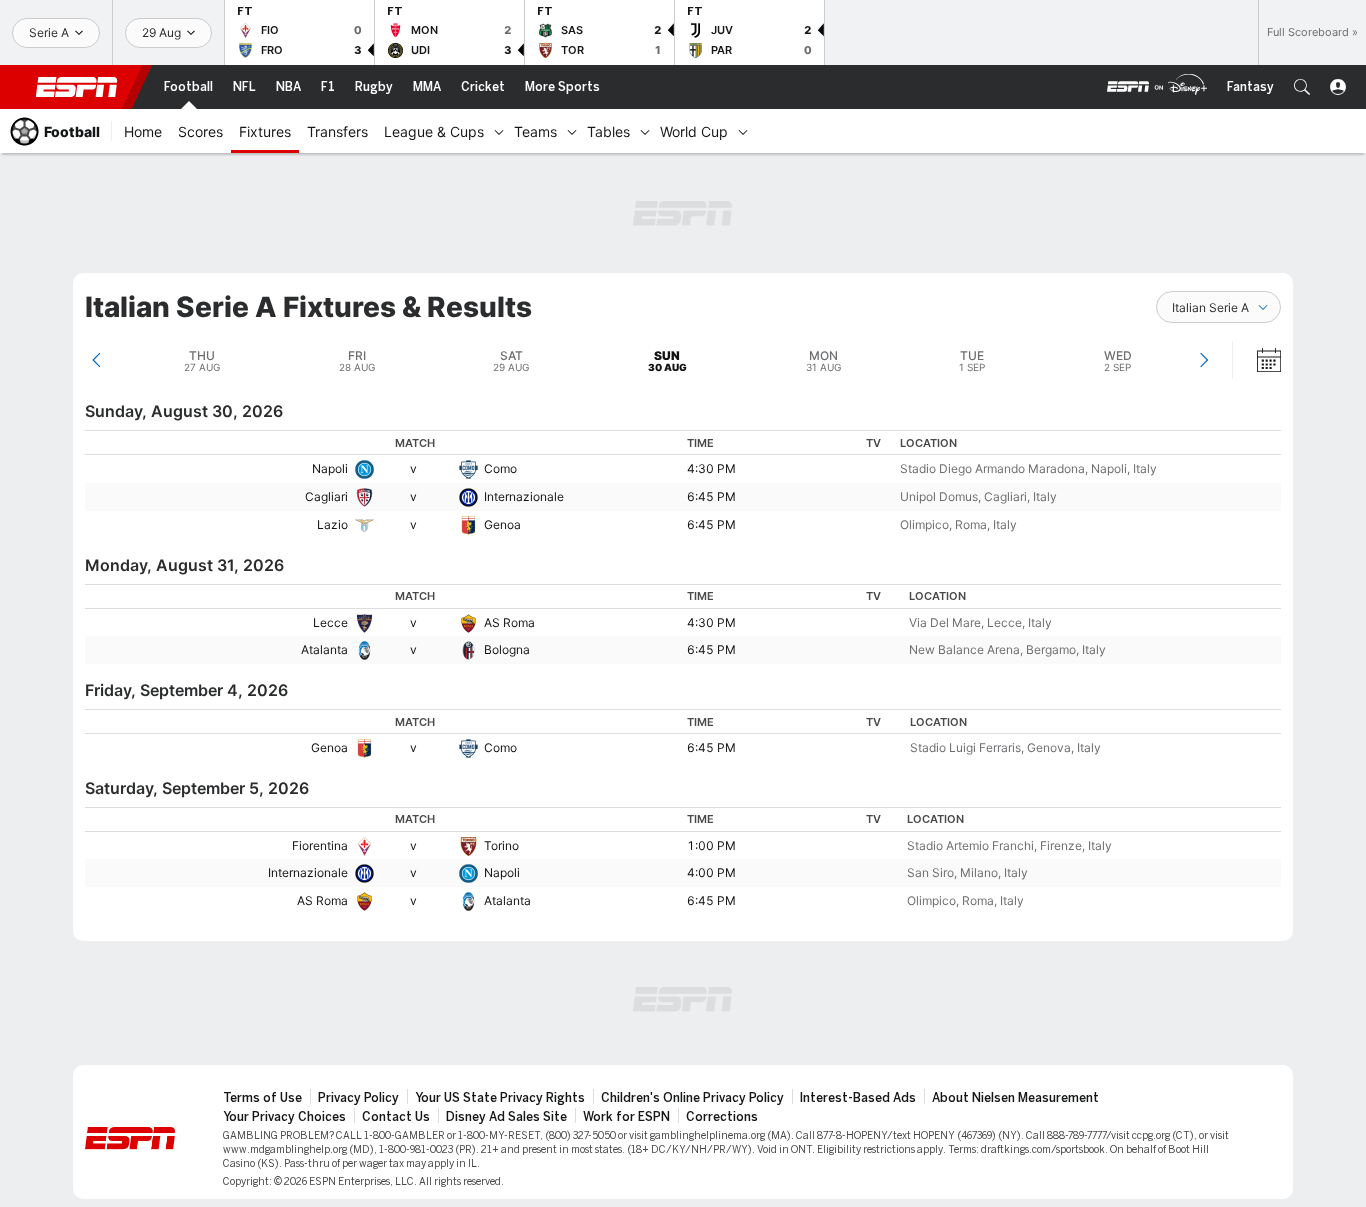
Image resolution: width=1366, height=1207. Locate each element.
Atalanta (324, 649)
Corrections (722, 1117)
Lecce (330, 622)
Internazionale (524, 496)
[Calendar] (1256, 360)
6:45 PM (711, 496)
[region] (683, 484)
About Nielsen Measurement (1015, 1098)
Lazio (332, 524)
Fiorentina (320, 845)
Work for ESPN (626, 1117)
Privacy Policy (358, 1098)
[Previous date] (96, 360)
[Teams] (572, 131)
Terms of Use (262, 1098)
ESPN (77, 87)
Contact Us (396, 1117)
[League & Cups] (499, 131)
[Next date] (1203, 360)
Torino (501, 845)
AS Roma (509, 622)
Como (500, 468)
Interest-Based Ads (858, 1098)
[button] (1302, 87)
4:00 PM (711, 872)
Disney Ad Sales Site (506, 1117)
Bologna (507, 649)
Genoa (502, 524)
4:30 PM (711, 468)
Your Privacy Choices (284, 1117)
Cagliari (326, 496)
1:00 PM (711, 845)
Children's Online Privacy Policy (692, 1098)
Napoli (330, 468)
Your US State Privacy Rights (500, 1098)
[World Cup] (743, 131)
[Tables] (645, 131)
